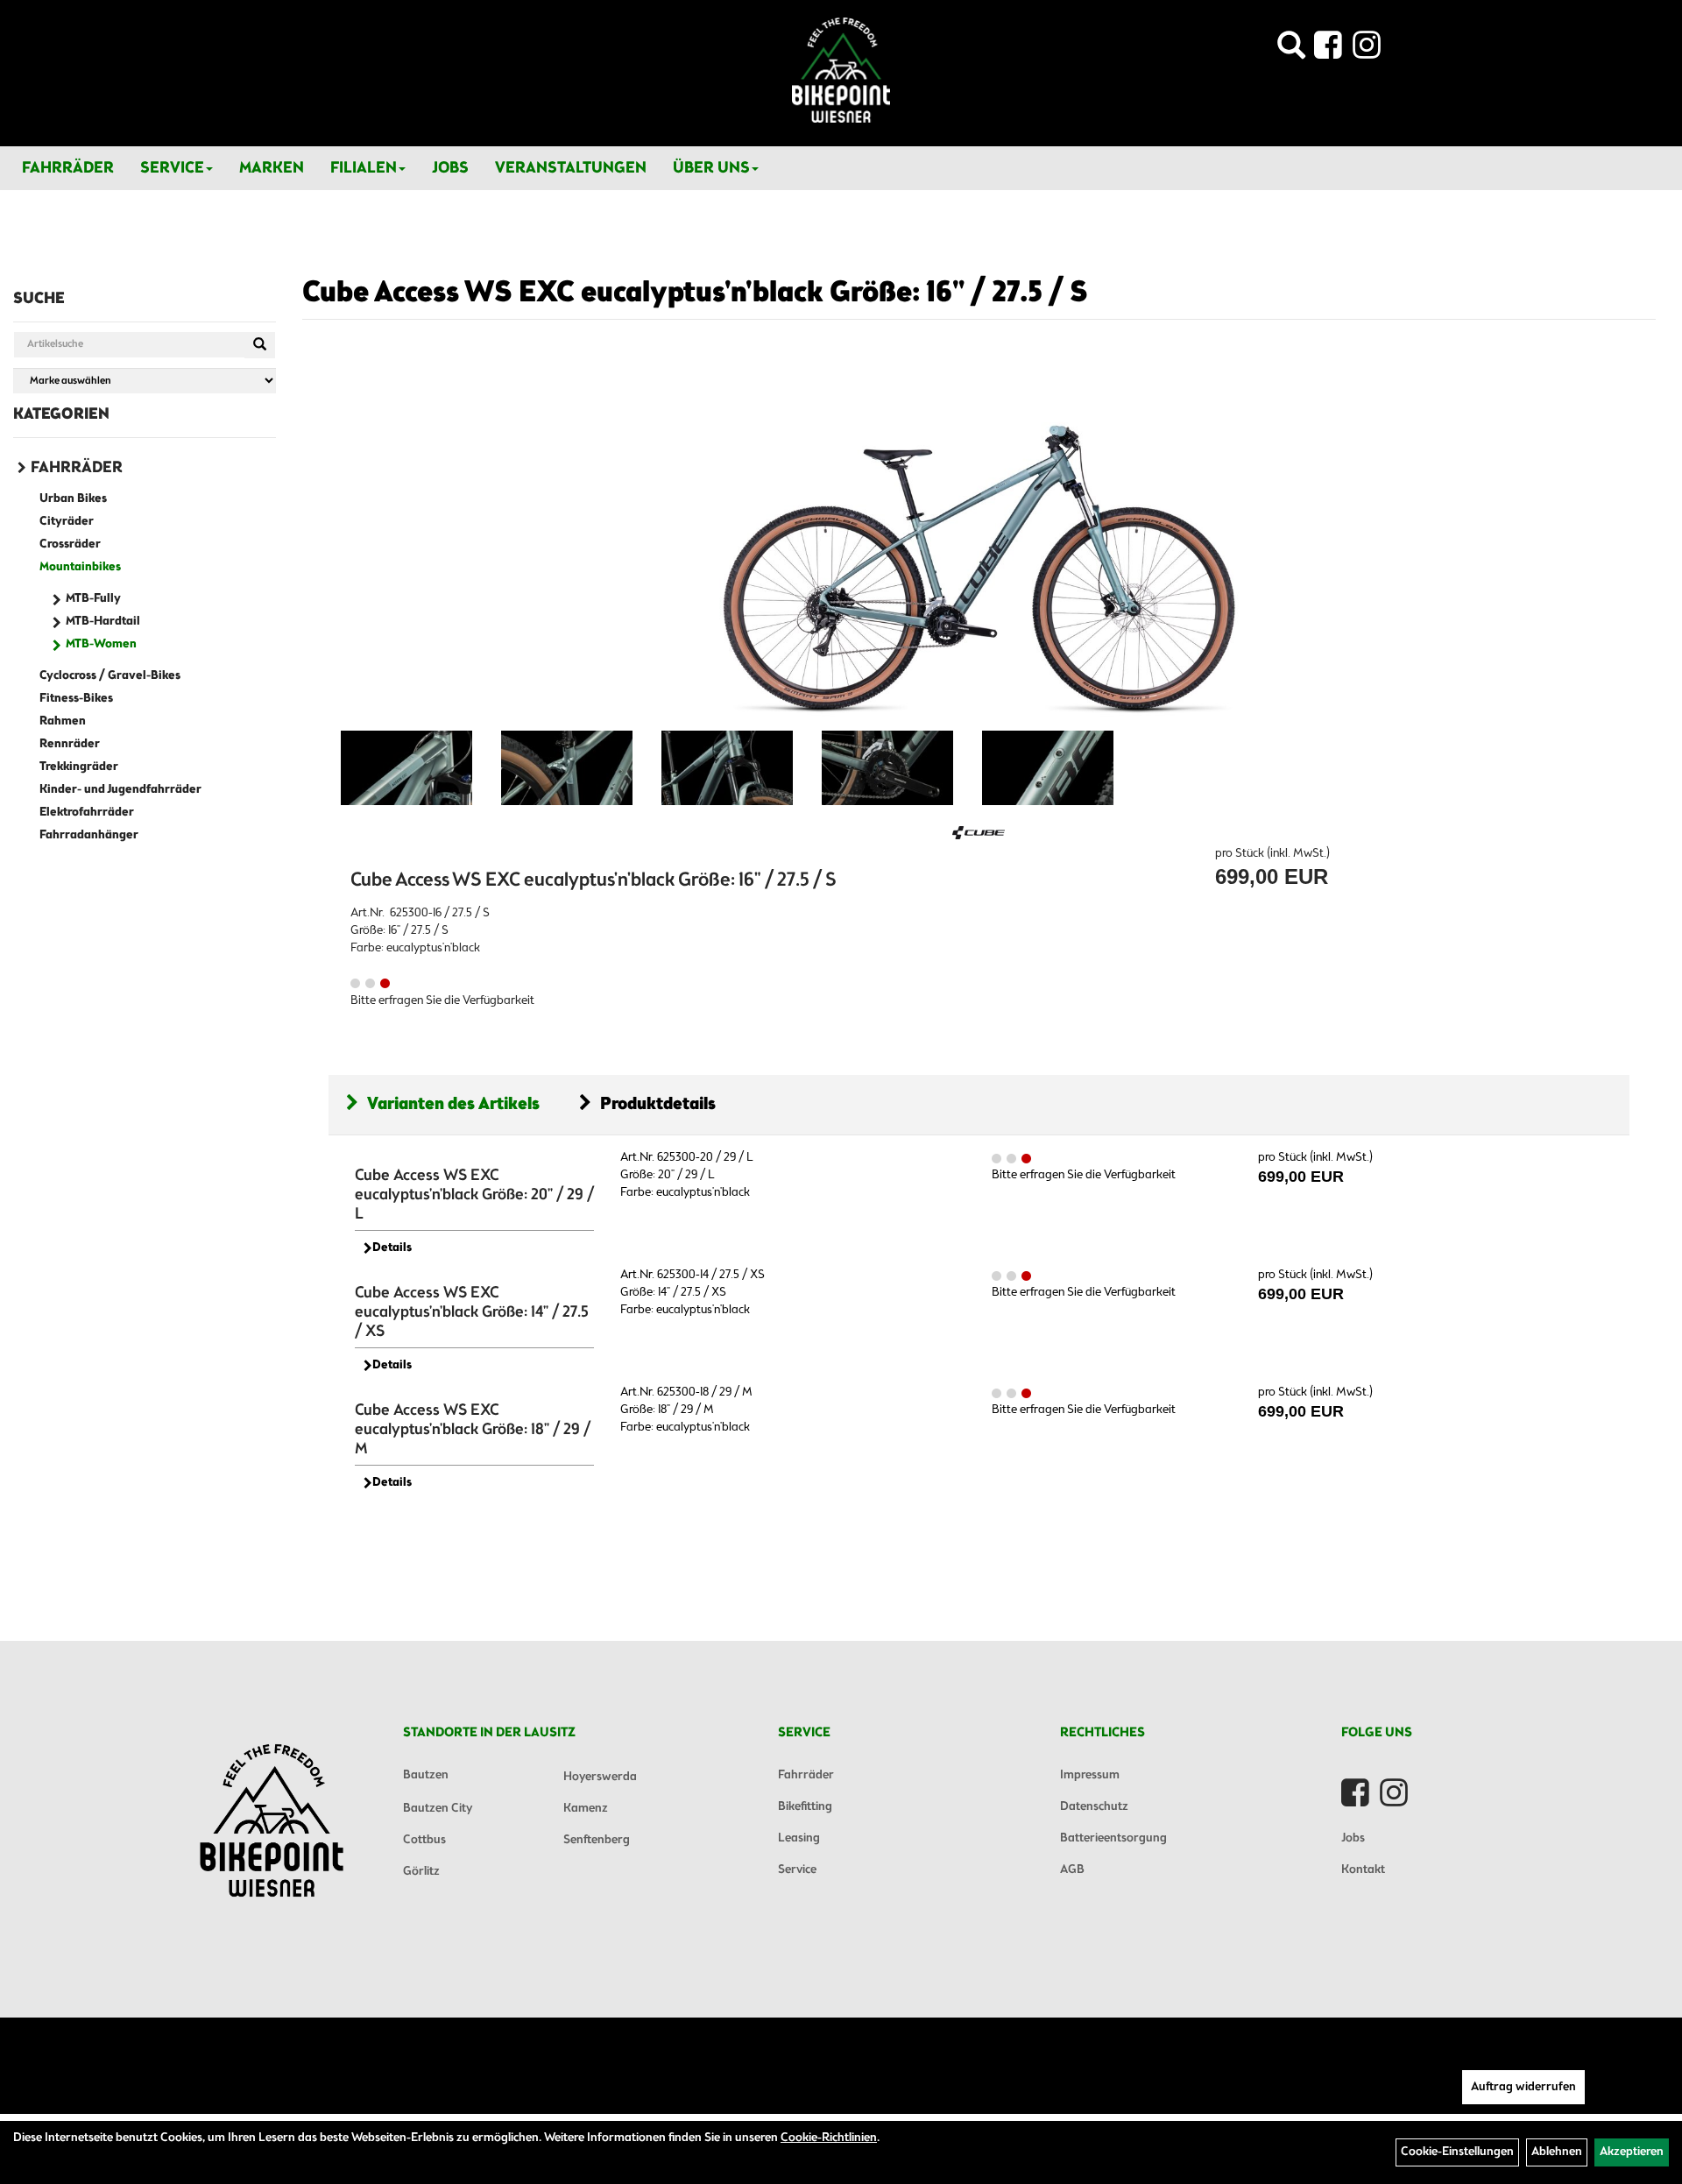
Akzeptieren (1632, 2152)
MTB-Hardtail (103, 622)
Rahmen (63, 721)
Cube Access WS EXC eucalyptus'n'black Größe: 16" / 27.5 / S (695, 293)
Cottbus (424, 1840)
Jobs (450, 168)
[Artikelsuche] (1291, 50)
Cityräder (67, 522)
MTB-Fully (93, 599)
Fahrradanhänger (89, 835)
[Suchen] (260, 345)
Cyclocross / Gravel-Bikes (110, 676)
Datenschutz (1094, 1807)
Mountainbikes (80, 567)
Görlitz (421, 1872)
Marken (272, 168)
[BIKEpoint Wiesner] (841, 70)
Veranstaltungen (571, 168)
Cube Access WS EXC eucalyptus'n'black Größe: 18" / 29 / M (473, 1430)
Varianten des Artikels (453, 1104)
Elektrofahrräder (87, 813)
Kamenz (586, 1809)
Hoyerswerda (600, 1777)
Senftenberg (597, 1840)
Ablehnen (1557, 2152)
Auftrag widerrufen (1523, 2087)
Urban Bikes (73, 499)
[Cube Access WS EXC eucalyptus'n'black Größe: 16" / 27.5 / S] (979, 542)
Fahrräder (68, 168)
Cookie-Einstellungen (1457, 2152)
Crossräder (70, 544)
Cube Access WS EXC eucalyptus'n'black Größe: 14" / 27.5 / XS (472, 1312)
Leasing (799, 1838)
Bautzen (426, 1775)
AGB (1072, 1870)
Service (172, 168)
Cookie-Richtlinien (829, 2138)
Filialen (364, 168)
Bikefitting (805, 1807)
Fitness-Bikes (76, 699)
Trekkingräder (79, 767)
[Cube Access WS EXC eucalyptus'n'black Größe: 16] (406, 768)
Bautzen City (438, 1809)
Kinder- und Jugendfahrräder (120, 790)
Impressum (1090, 1775)
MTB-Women (101, 644)
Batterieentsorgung (1113, 1838)
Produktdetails (658, 1104)
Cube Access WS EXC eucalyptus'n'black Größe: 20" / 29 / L (474, 1195)
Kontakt (1363, 1870)
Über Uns (711, 168)
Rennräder (70, 744)
